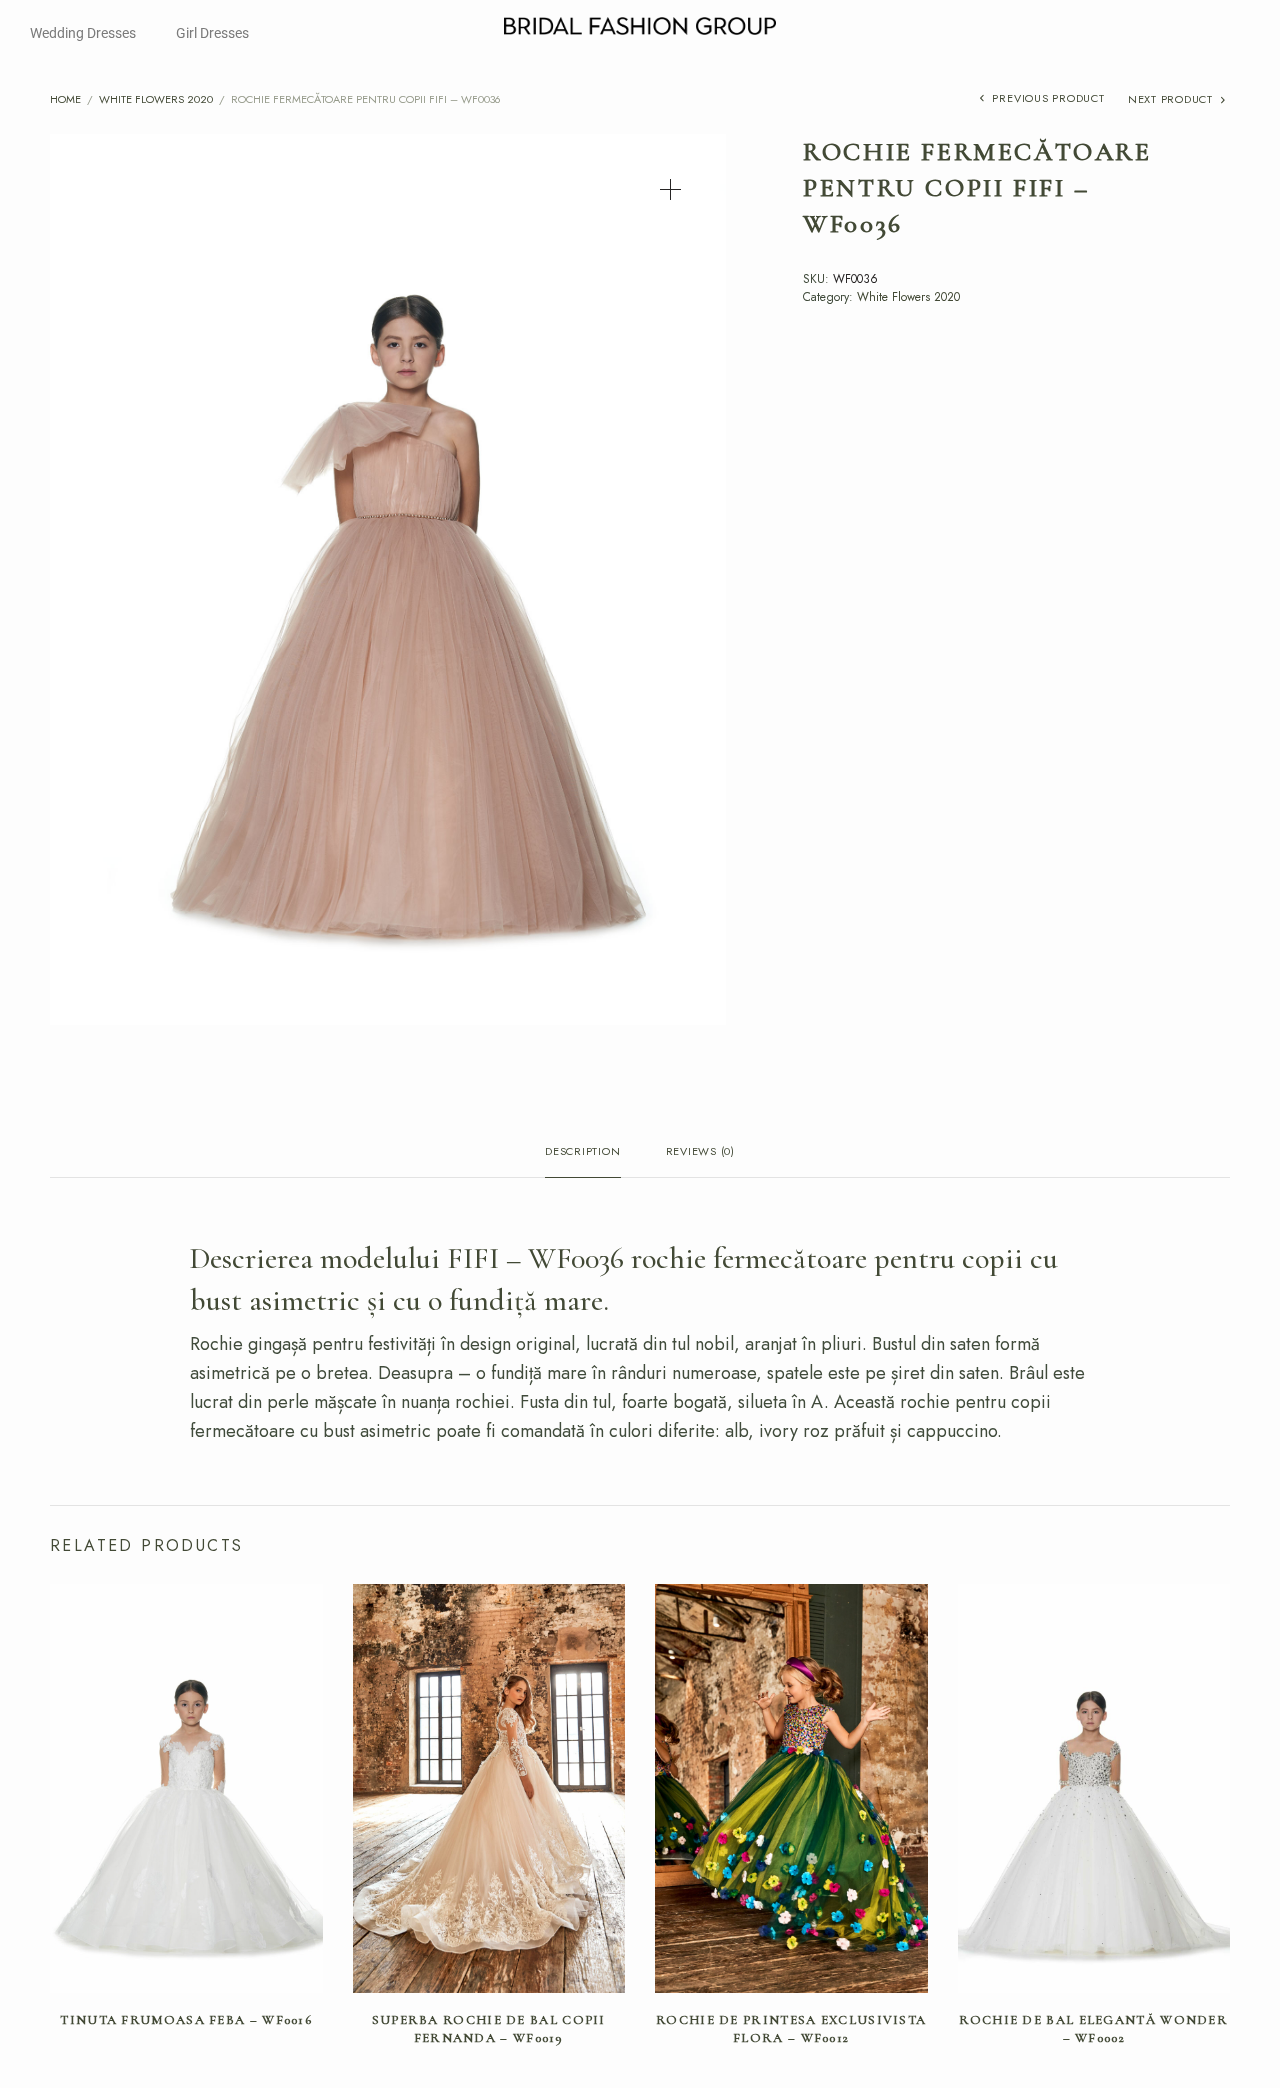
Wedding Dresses (83, 33)
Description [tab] (582, 1152)
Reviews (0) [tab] (700, 1152)
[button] (670, 189)
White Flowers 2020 (156, 99)
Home (65, 99)
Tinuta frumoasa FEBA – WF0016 (186, 2020)
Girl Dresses (212, 33)
